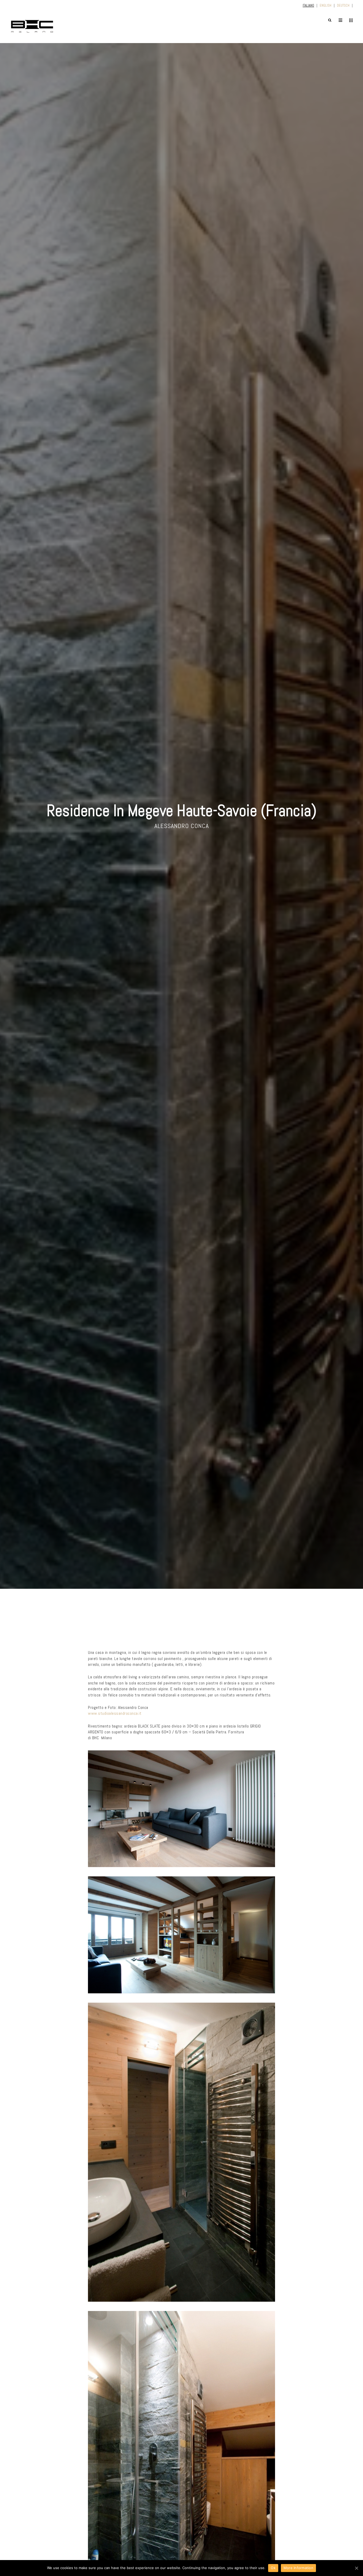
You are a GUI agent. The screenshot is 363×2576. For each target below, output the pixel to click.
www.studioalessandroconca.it (115, 1713)
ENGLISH (326, 5)
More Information (298, 2568)
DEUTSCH (343, 5)
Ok (273, 2568)
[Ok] (356, 2568)
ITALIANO (308, 5)
